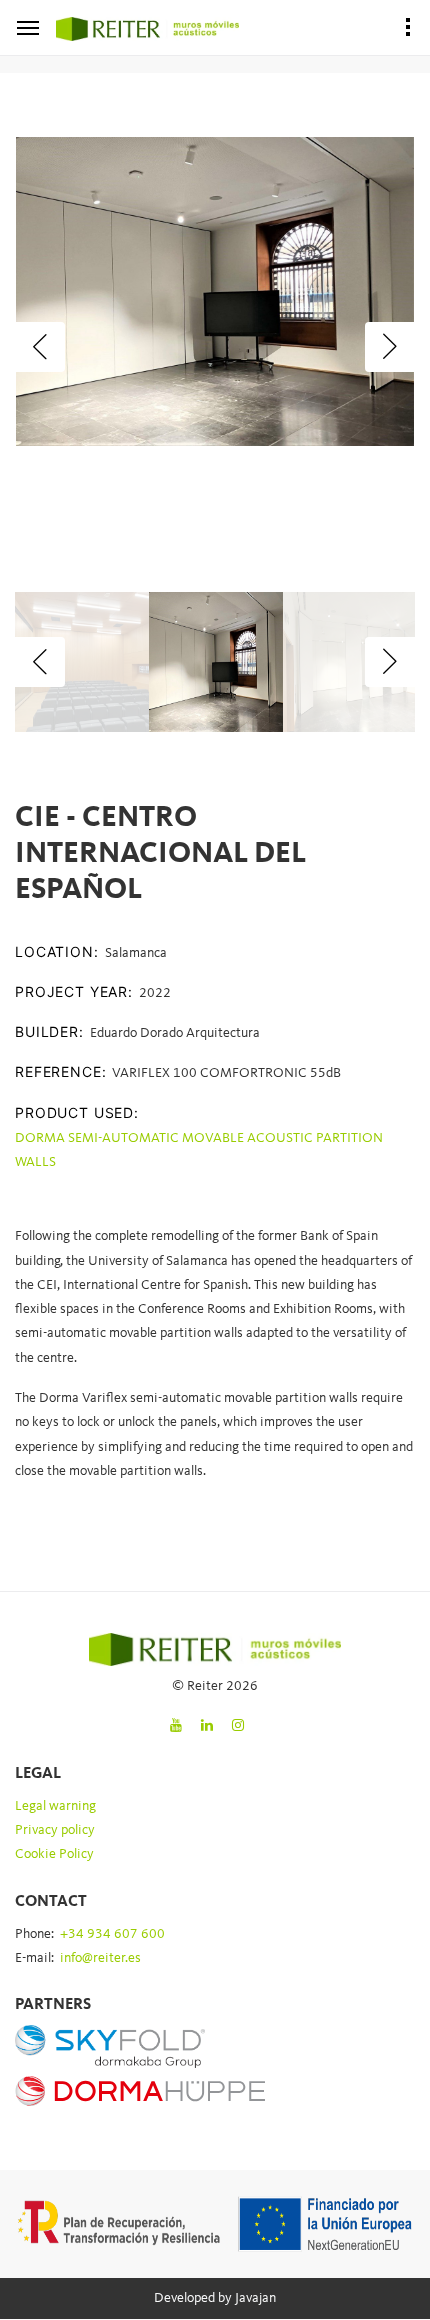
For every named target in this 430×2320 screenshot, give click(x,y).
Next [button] (390, 347)
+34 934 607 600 (112, 1934)
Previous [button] (40, 347)
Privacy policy (55, 1830)
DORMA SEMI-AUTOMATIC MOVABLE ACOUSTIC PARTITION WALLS (199, 1150)
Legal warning (55, 1806)
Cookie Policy (54, 1854)
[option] (215, 291)
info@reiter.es (100, 1958)
